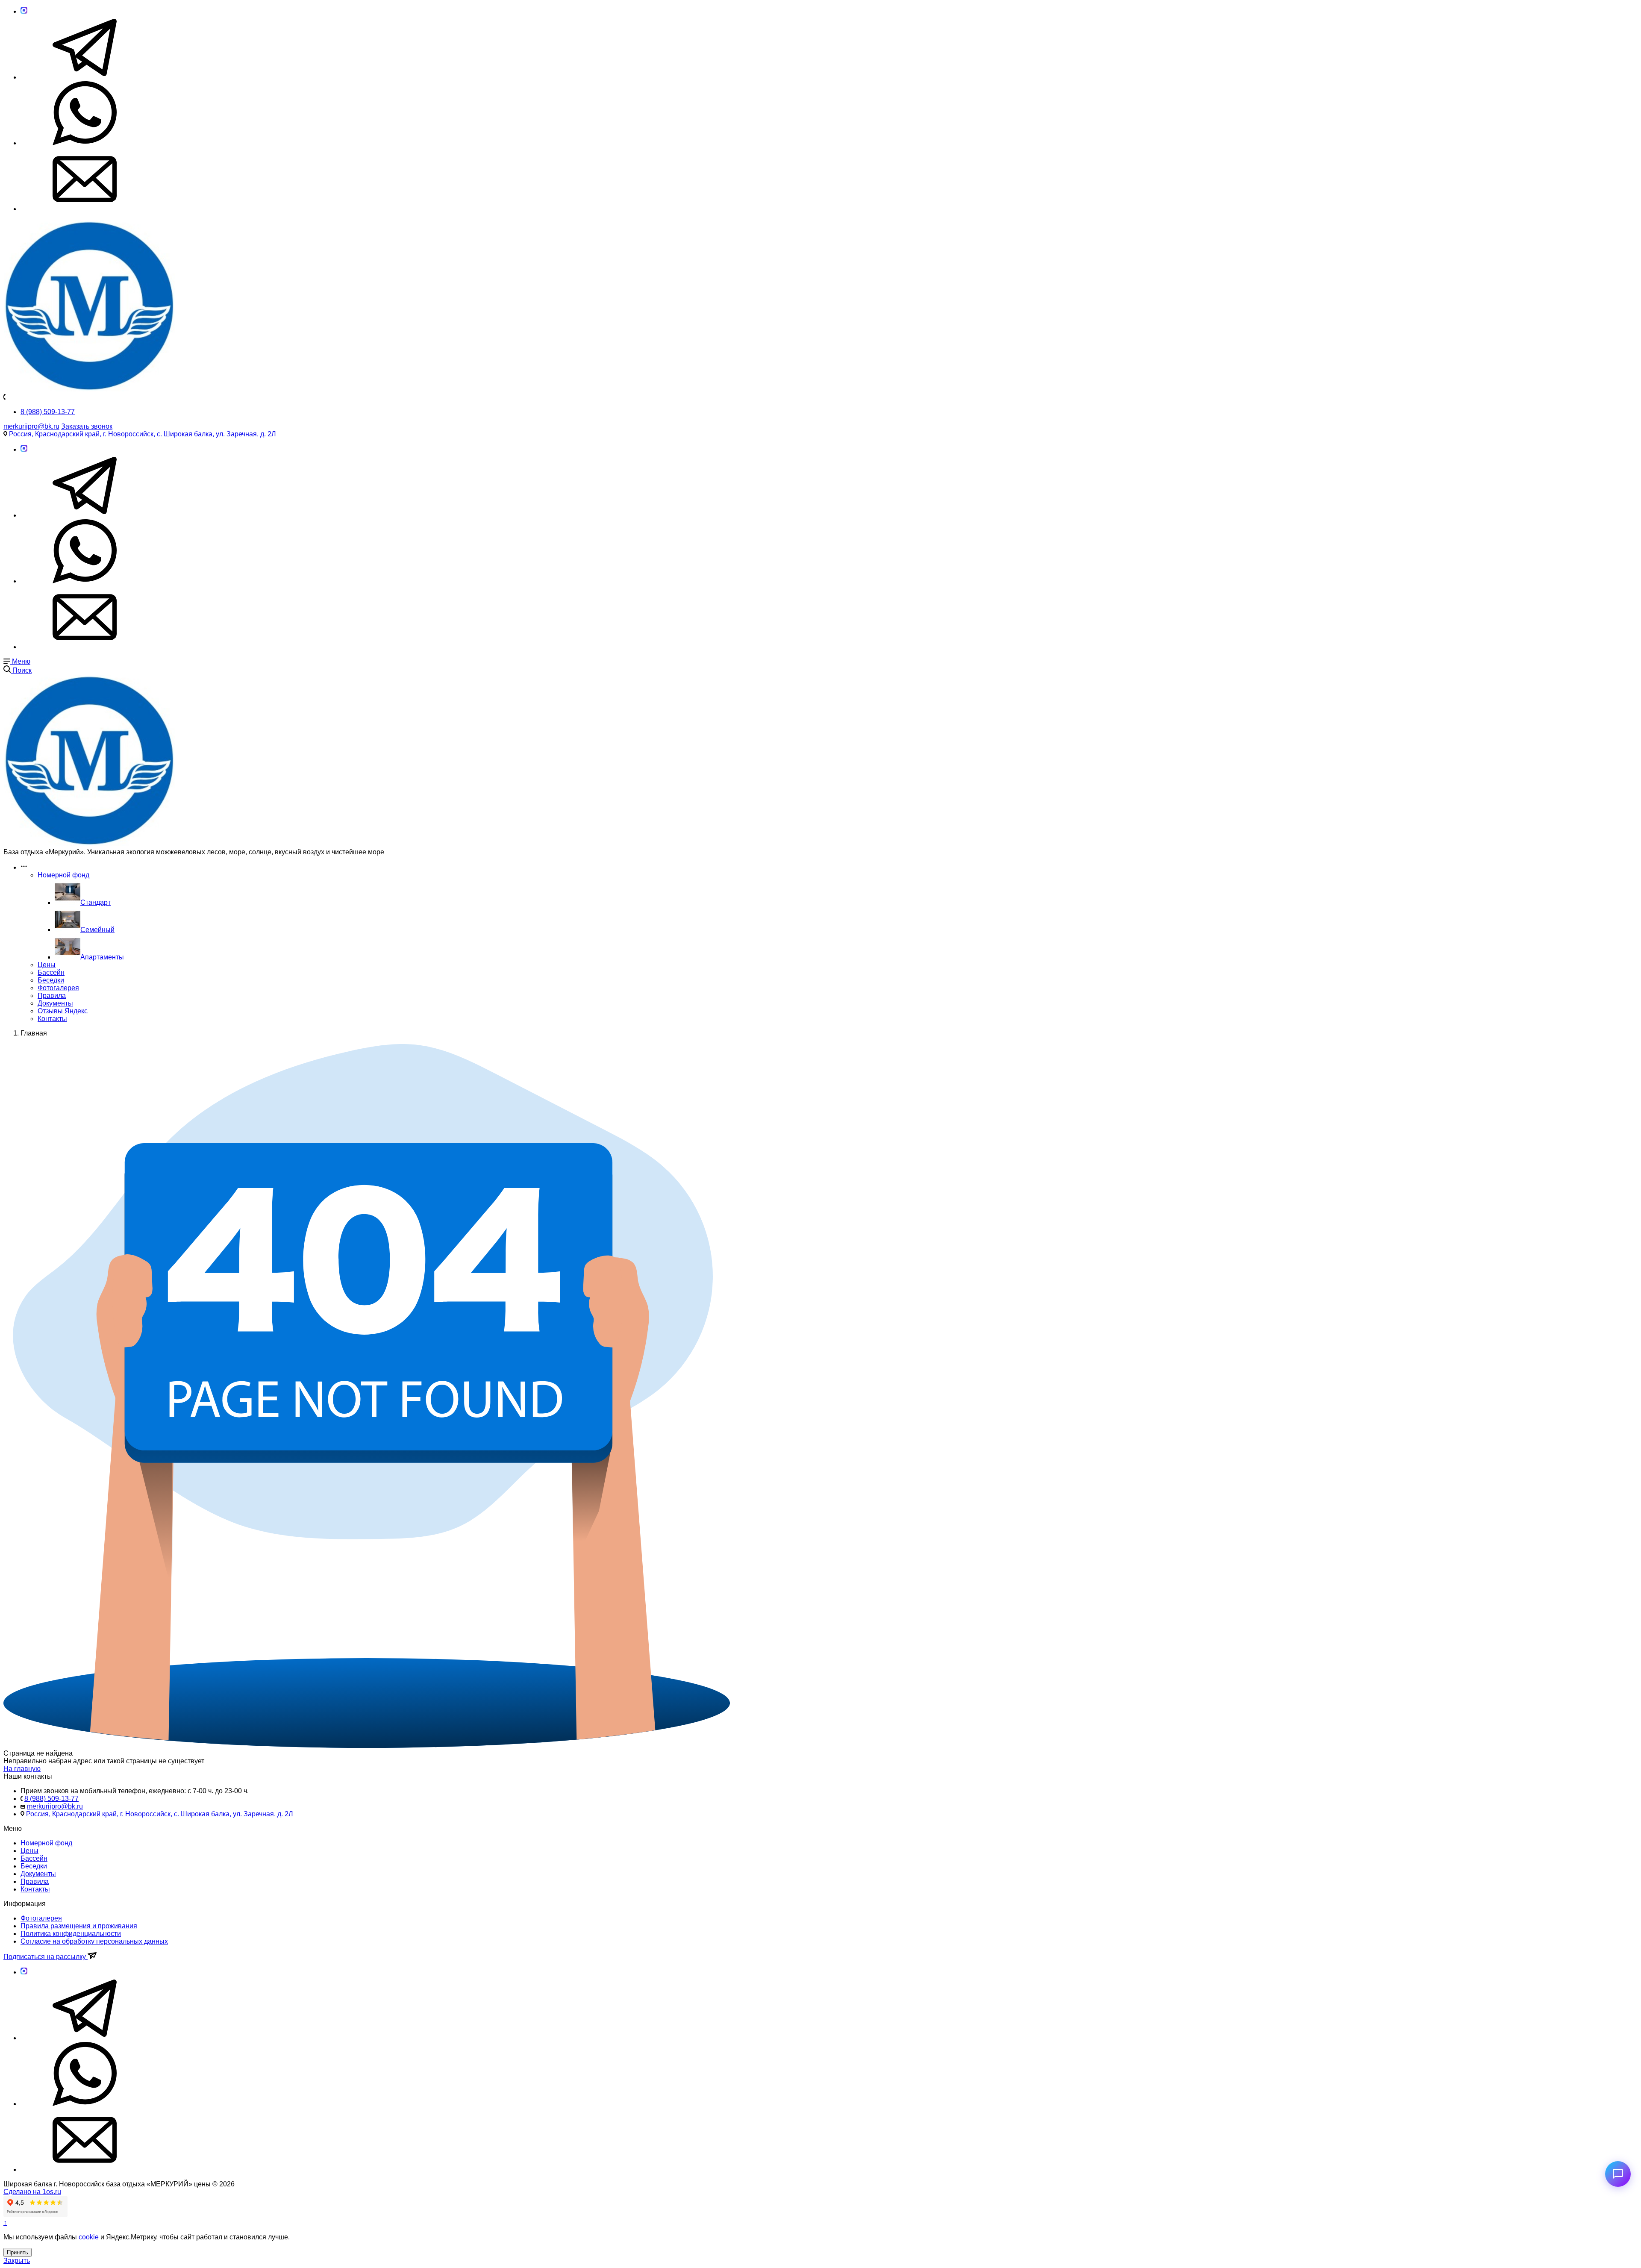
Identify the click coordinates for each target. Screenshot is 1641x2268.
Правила (52, 996)
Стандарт (96, 902)
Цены (47, 965)
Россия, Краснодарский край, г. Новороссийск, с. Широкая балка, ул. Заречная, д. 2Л (143, 434)
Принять (18, 2252)
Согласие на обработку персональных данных (94, 1941)
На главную (22, 1769)
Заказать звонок (87, 426)
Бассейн (51, 972)
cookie (89, 2237)
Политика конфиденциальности (71, 1934)
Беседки (51, 980)
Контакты (52, 1019)
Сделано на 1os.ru (32, 2192)
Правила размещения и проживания (79, 1926)
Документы (55, 1003)
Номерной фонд (63, 875)
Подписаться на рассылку (46, 1957)
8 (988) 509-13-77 (48, 412)
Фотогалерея (58, 988)
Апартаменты (102, 957)
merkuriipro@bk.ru (31, 426)
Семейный (97, 930)
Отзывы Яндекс (63, 1011)
